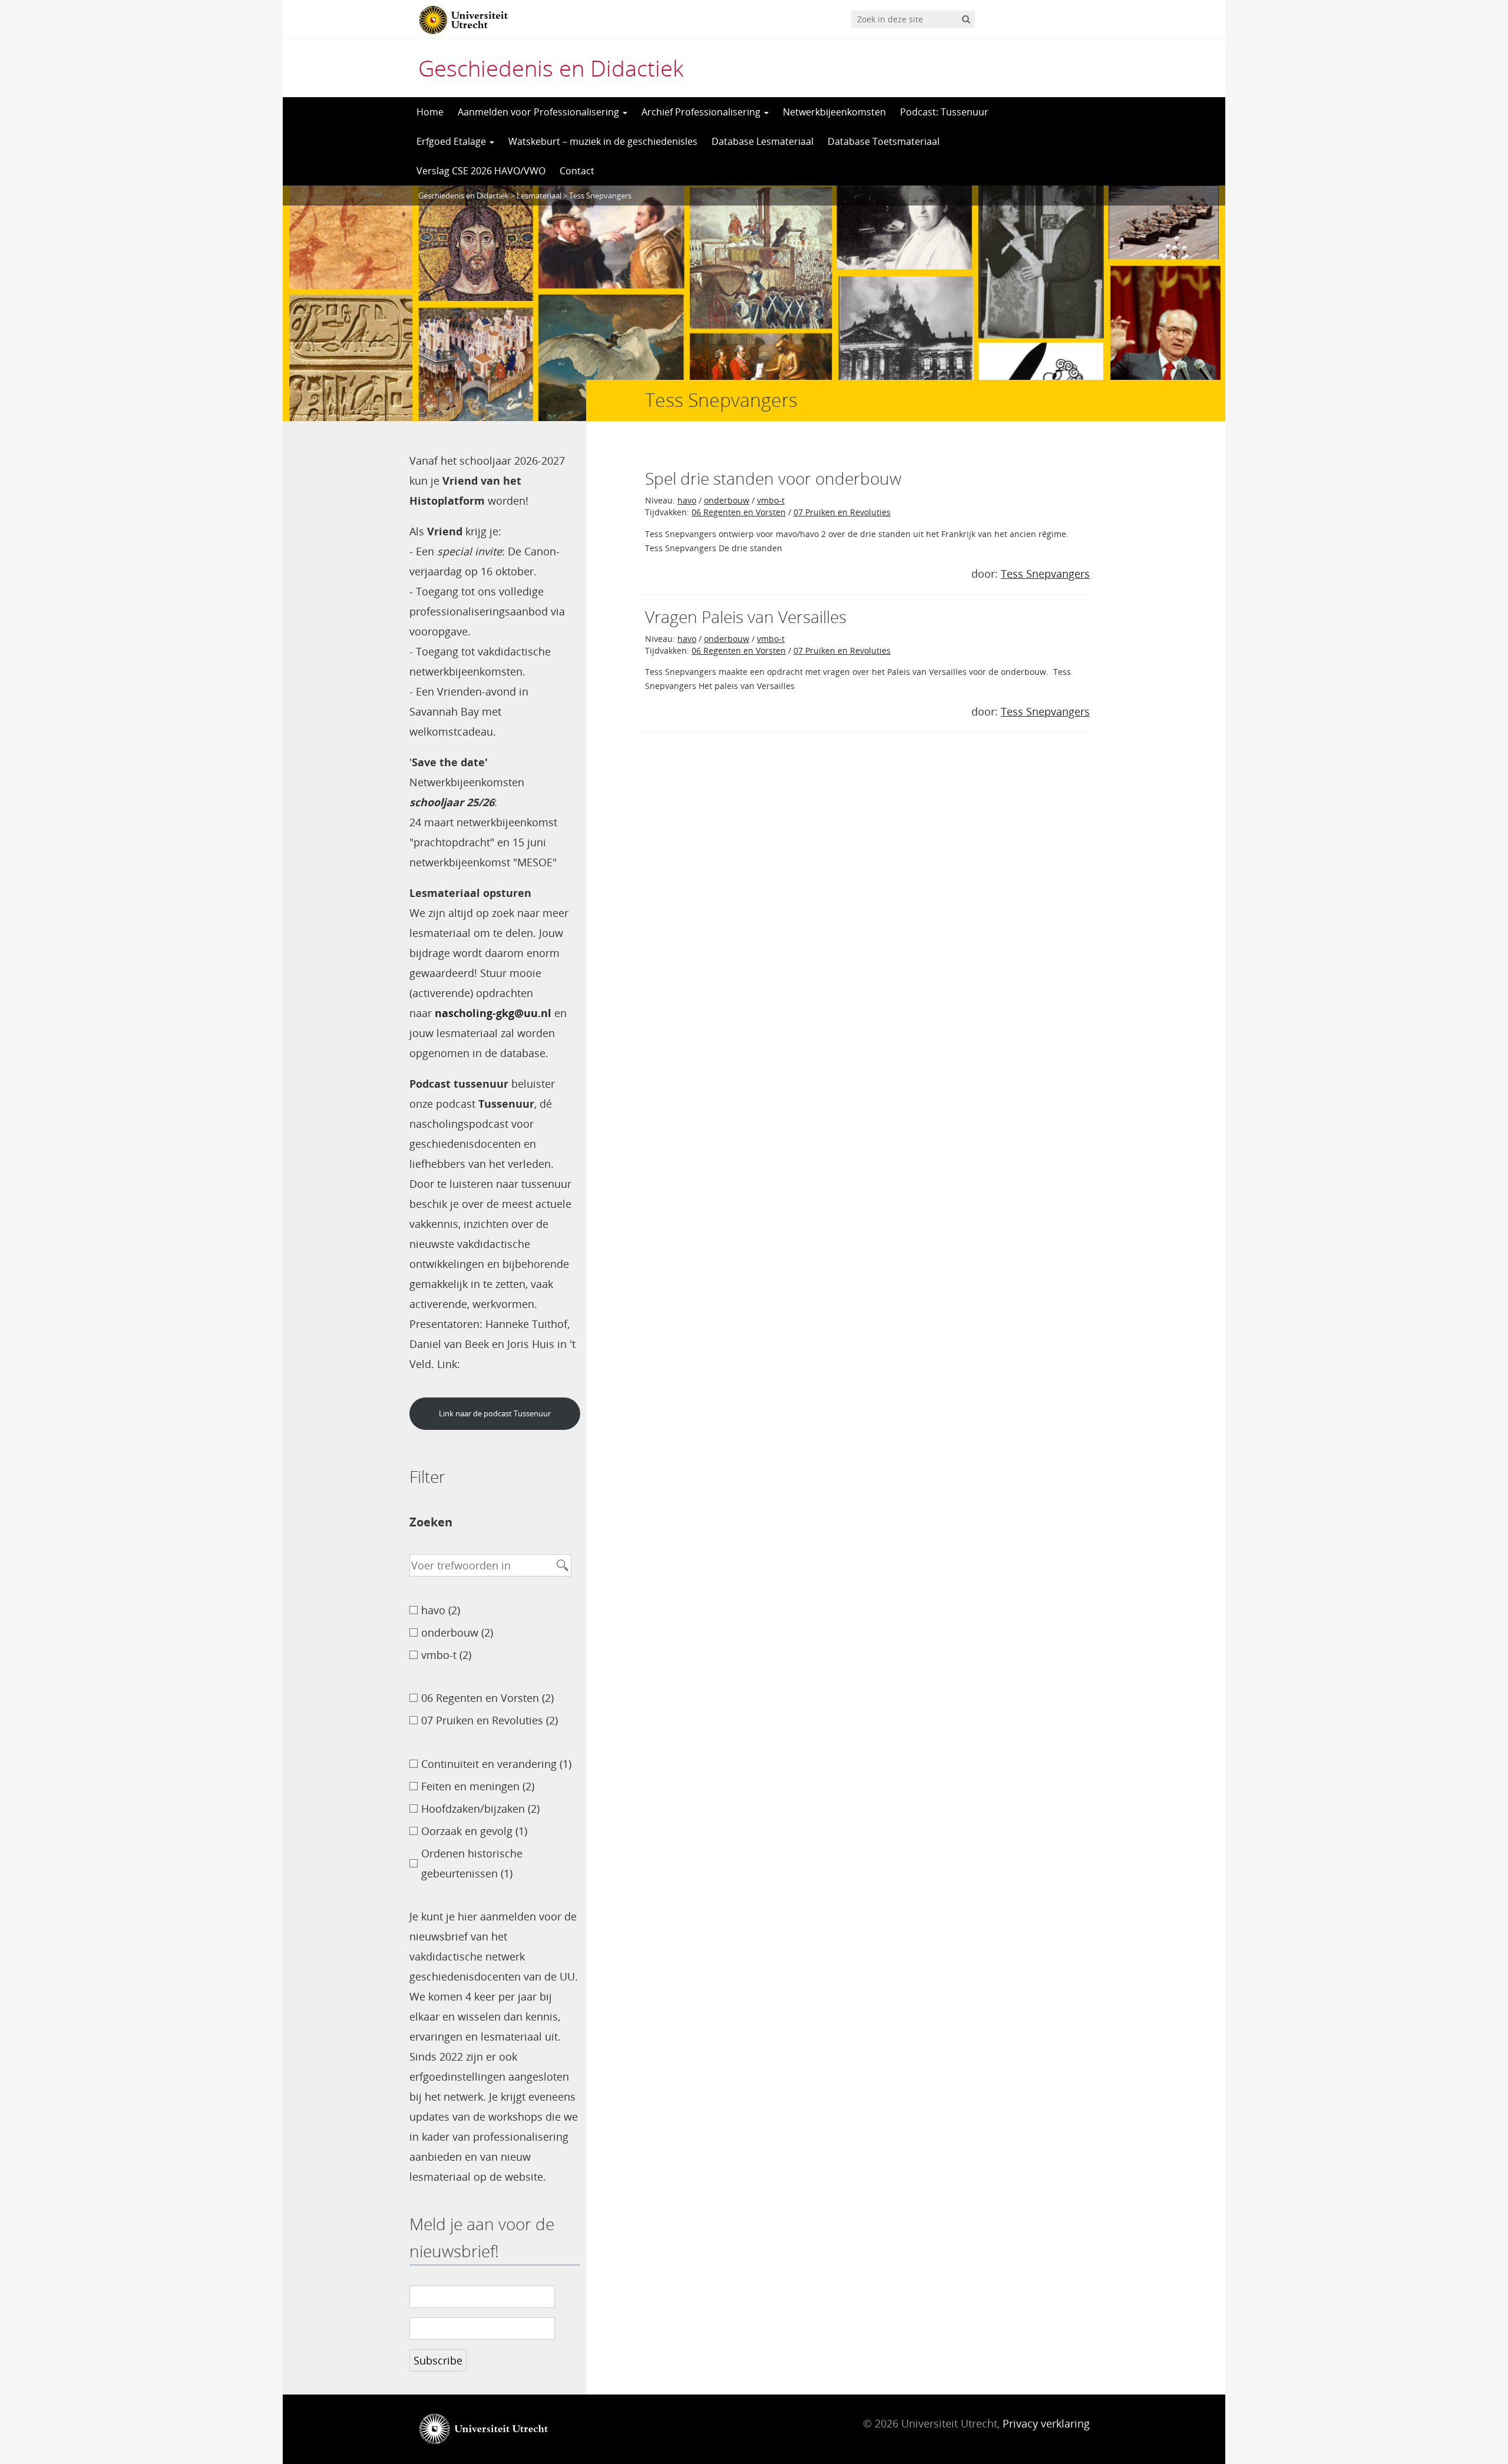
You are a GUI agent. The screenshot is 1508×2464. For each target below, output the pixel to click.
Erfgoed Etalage (452, 141)
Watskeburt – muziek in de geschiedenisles (603, 141)
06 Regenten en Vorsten (739, 512)
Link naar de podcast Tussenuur (495, 1413)
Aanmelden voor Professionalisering (540, 112)
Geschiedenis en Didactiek (551, 68)
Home (430, 112)
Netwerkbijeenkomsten (834, 112)
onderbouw (727, 500)
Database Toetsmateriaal (884, 141)
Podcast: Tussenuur (944, 112)
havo (687, 500)
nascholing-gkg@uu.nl (493, 1013)
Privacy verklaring (1046, 2423)
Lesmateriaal (539, 196)
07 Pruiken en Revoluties (842, 512)
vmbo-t (771, 500)
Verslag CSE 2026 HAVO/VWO (481, 171)
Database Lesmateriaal (763, 141)
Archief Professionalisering (702, 112)
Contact (577, 171)
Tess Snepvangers (1045, 574)
